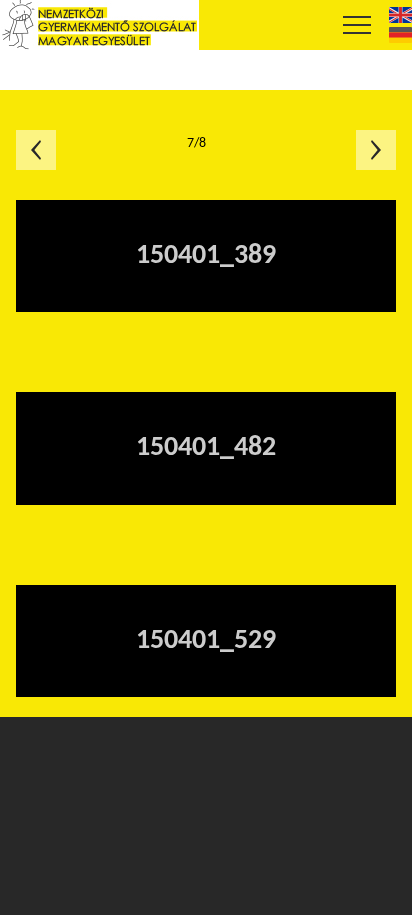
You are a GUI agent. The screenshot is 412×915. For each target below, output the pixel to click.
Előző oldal (36, 150)
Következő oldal (376, 150)
